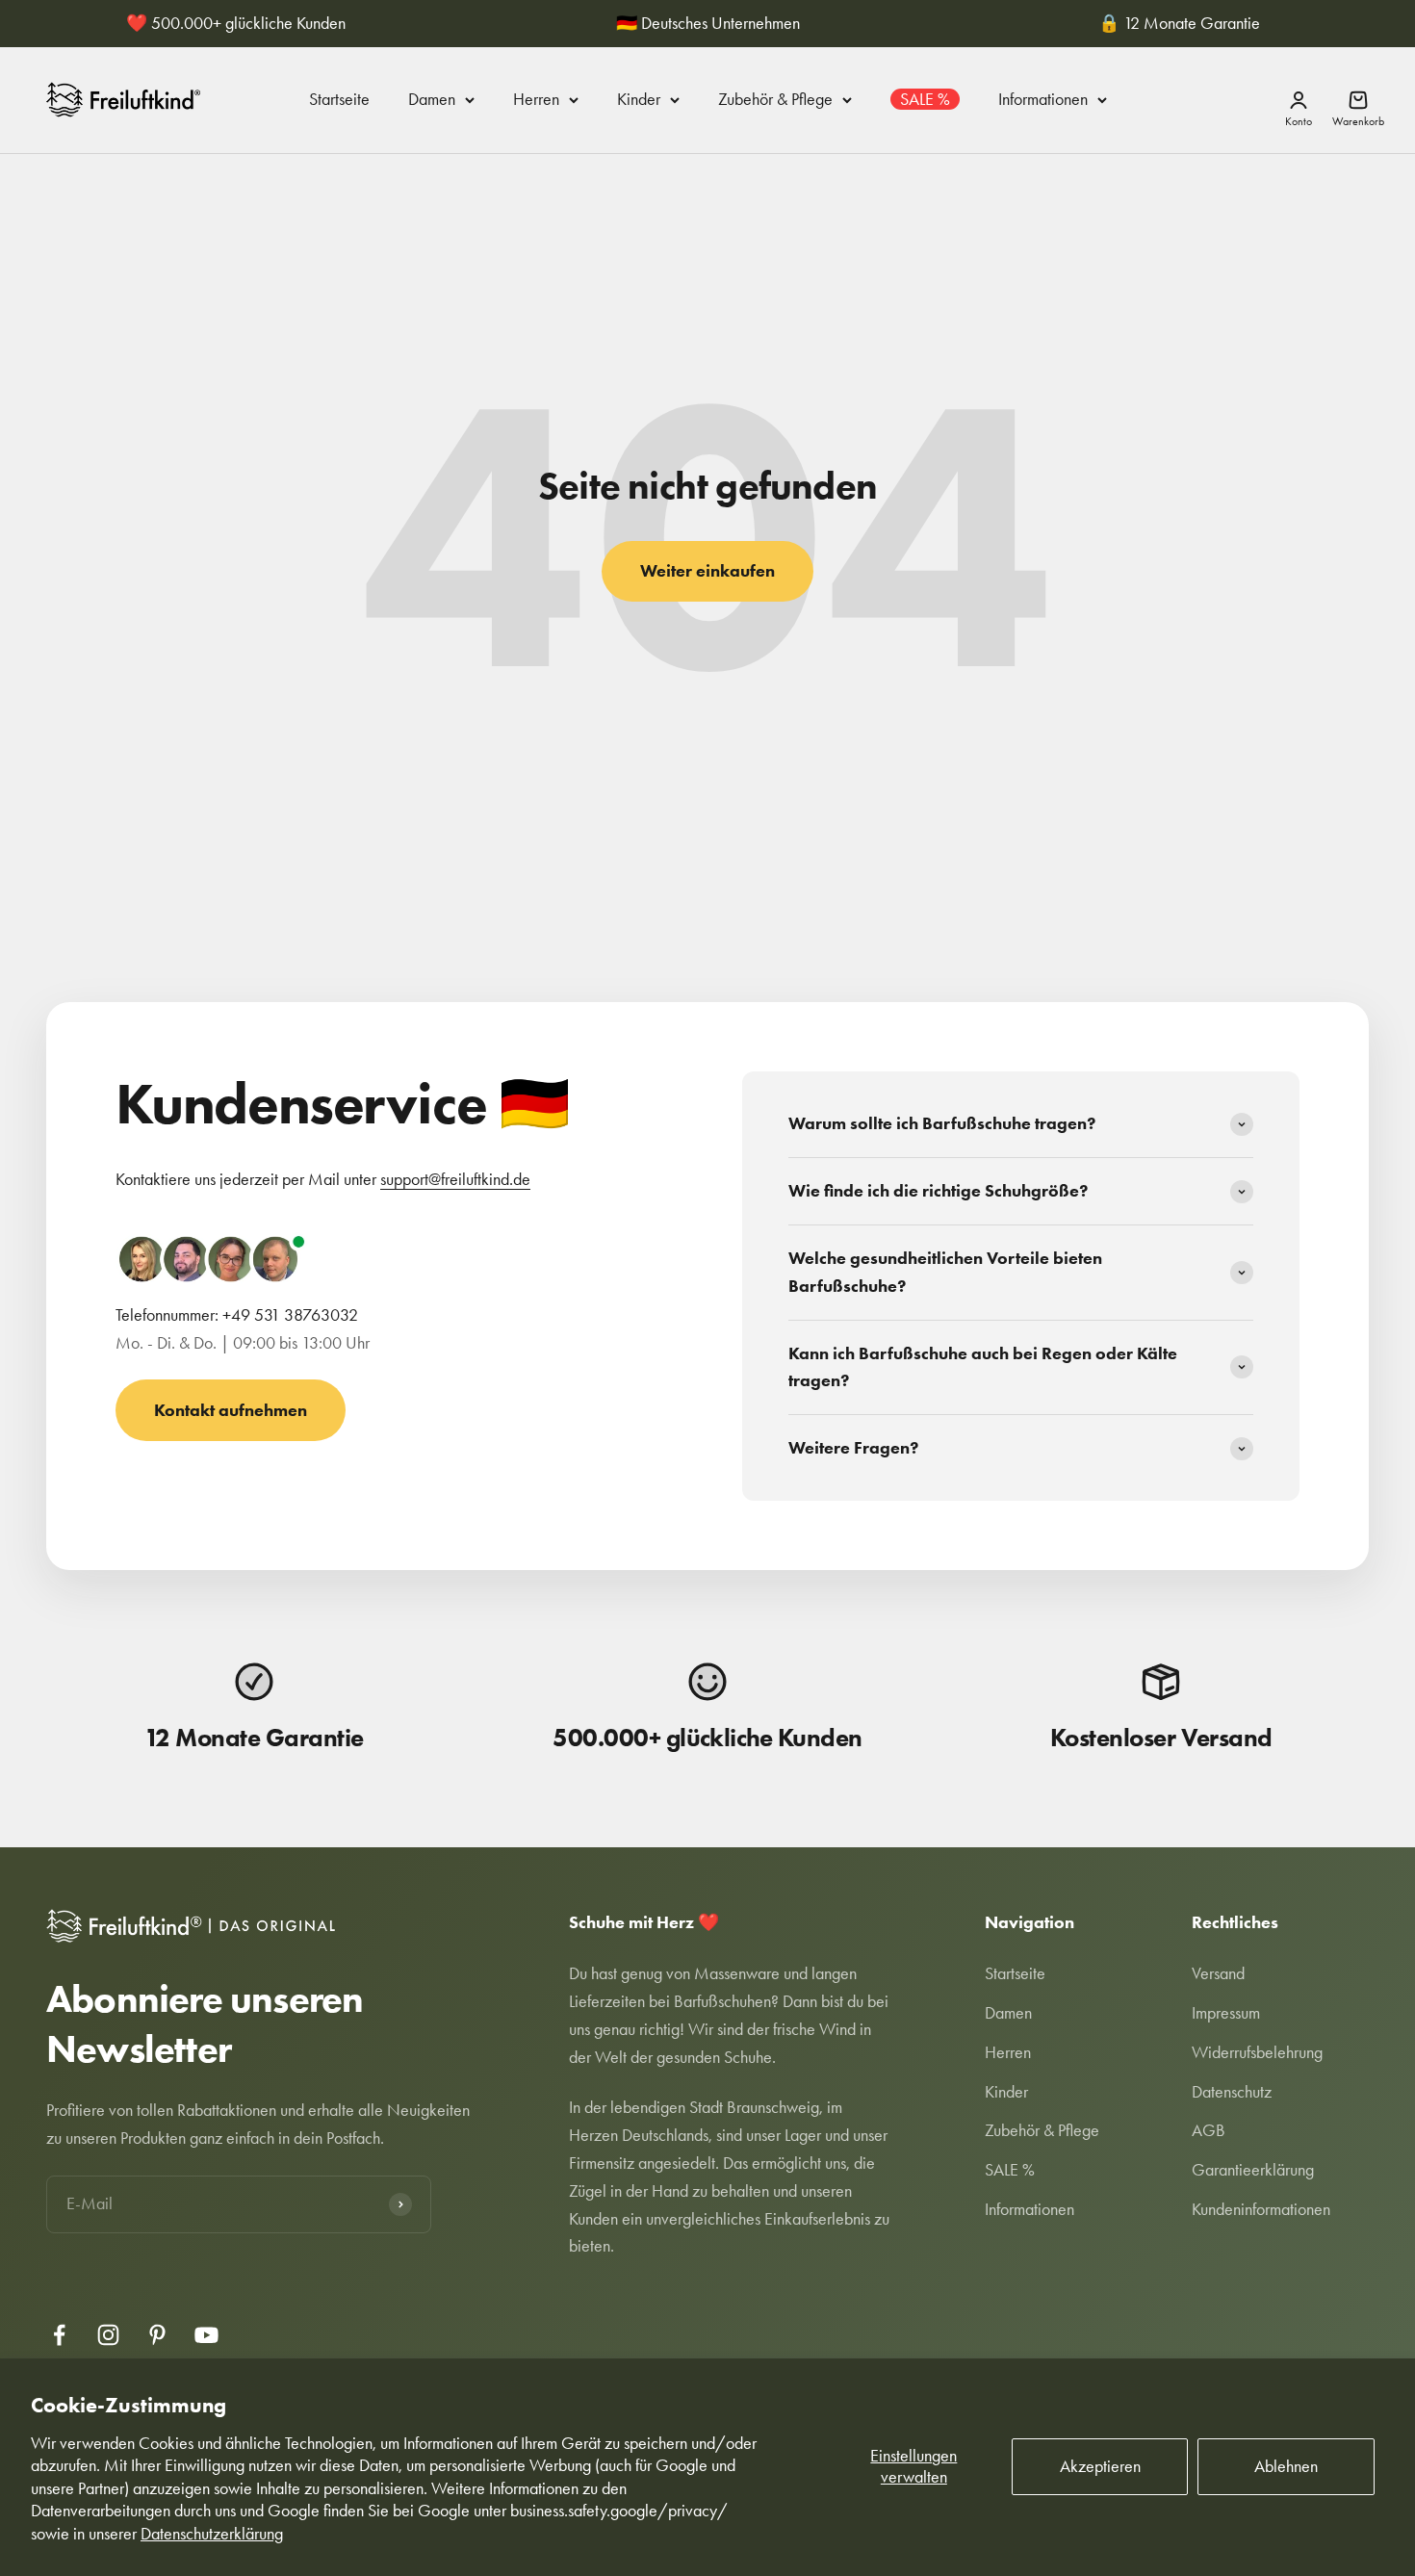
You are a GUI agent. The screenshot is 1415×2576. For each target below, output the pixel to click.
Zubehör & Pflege (775, 99)
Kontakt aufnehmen (231, 1410)
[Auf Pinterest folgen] (157, 2335)
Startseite (339, 99)
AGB (1209, 2130)
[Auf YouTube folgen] (206, 2335)
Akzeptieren (1100, 2466)
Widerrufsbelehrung (1257, 2052)
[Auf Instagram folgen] (108, 2335)
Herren (536, 99)
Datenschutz (1232, 2092)
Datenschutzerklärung (212, 2534)
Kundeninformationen (1261, 2209)
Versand (1218, 1973)
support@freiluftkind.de (455, 1179)
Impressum (1226, 2013)
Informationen (1043, 99)
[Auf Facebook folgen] (59, 2335)
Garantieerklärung (1253, 2170)
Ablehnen (1286, 2466)
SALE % (925, 99)
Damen (432, 99)
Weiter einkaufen (707, 571)
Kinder (639, 99)
